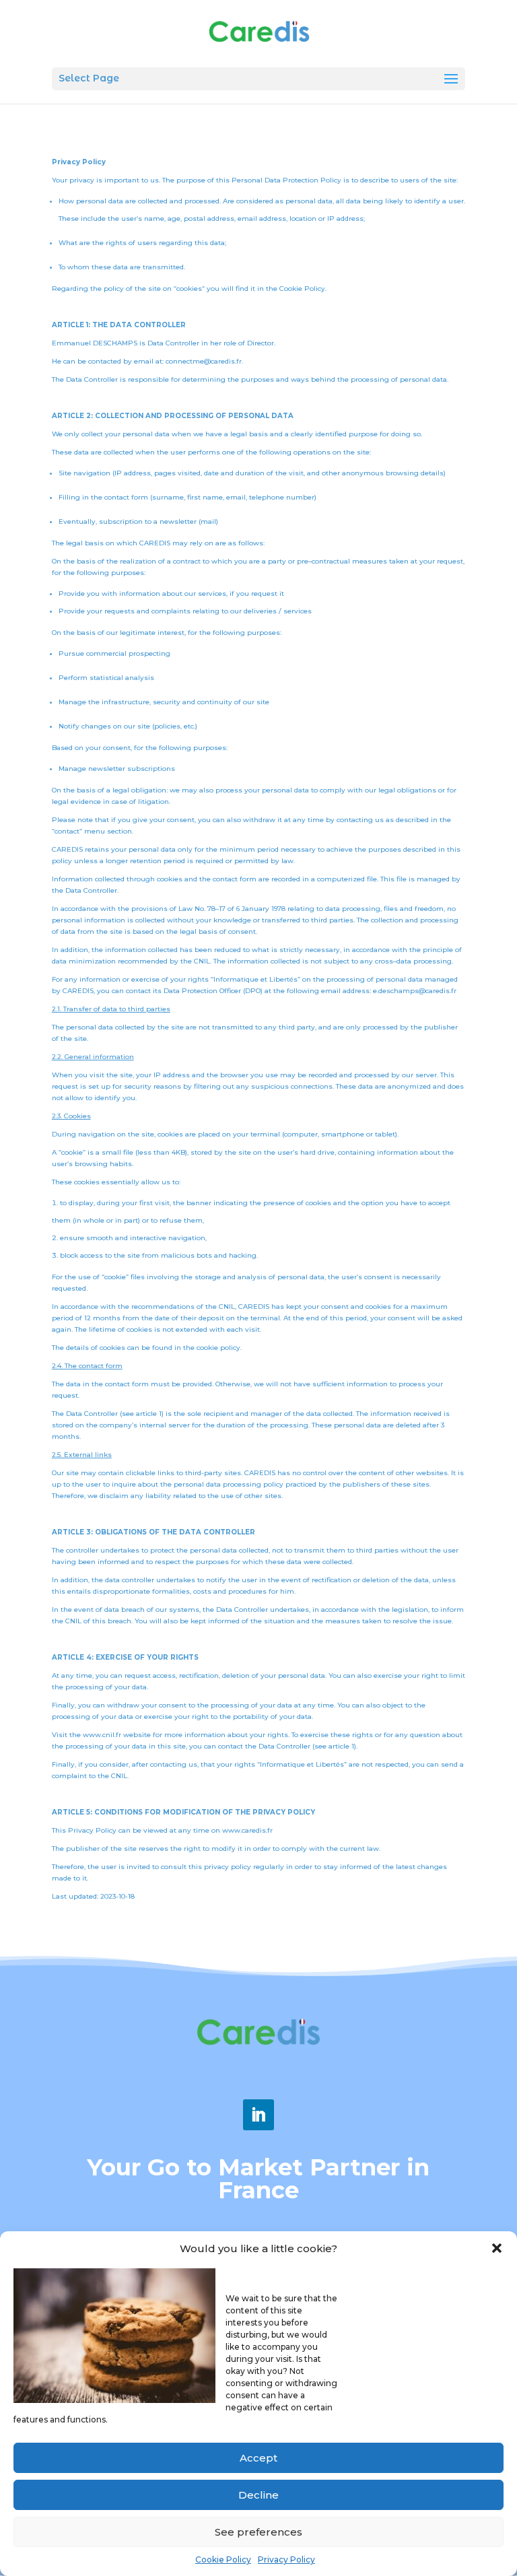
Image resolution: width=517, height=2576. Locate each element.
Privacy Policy (286, 2560)
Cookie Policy (223, 2560)
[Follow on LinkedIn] (258, 2115)
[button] (497, 2248)
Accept (258, 2458)
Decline (258, 2495)
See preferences (258, 2532)
